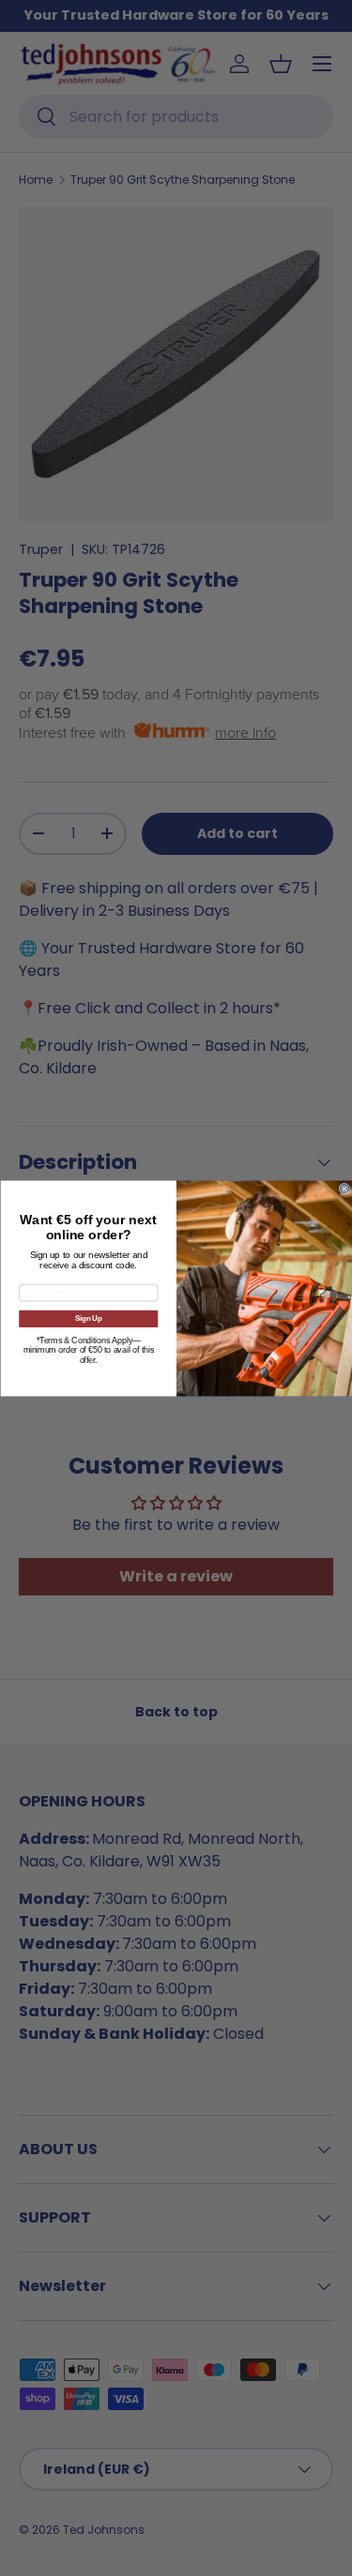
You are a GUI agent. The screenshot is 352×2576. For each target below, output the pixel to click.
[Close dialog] (344, 1189)
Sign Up (88, 1318)
